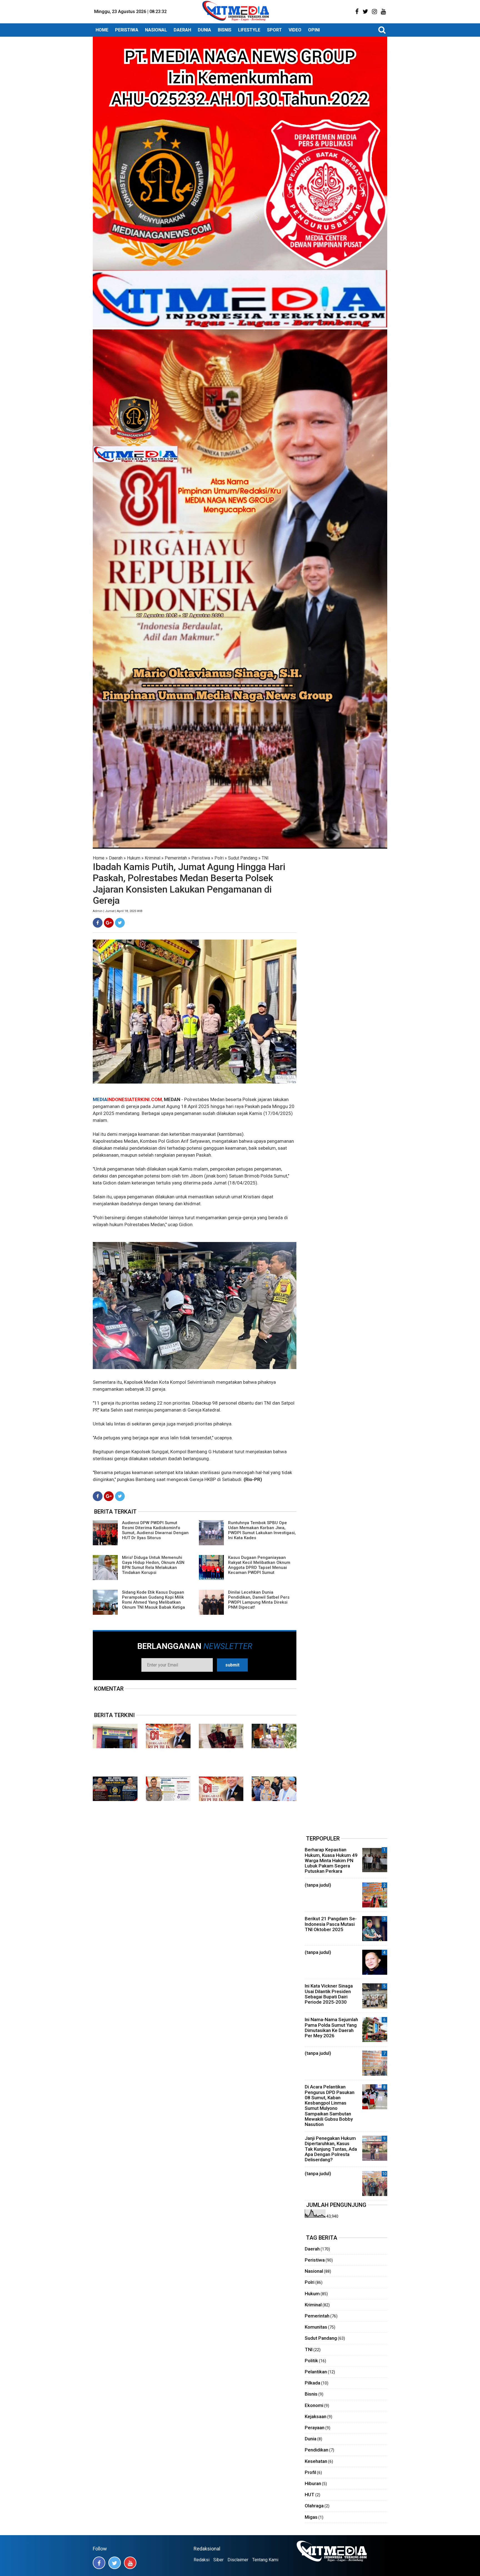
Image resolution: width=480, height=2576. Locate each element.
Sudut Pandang (243, 858)
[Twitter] (120, 923)
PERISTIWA (127, 30)
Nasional (314, 2271)
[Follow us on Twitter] (115, 2563)
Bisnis (311, 2394)
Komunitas (316, 2327)
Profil (310, 2472)
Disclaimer (238, 2560)
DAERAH (182, 30)
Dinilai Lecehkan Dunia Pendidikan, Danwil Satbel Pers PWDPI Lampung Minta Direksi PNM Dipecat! (259, 1600)
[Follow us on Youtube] (130, 2563)
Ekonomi (314, 2405)
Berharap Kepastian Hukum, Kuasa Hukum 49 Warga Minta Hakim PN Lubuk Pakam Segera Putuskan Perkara (331, 1860)
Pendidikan (317, 2450)
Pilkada (312, 2383)
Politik (311, 2361)
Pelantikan (316, 2372)
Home (99, 858)
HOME (102, 30)
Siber (218, 2560)
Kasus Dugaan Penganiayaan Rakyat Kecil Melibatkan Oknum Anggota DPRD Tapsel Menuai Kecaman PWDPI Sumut (259, 1565)
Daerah (116, 858)
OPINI (314, 30)
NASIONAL (156, 30)
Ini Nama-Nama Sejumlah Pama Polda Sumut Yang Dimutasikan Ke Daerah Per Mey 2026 (331, 2028)
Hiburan (313, 2483)
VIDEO (295, 30)
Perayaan (315, 2428)
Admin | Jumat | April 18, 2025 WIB (118, 911)
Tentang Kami (265, 2560)
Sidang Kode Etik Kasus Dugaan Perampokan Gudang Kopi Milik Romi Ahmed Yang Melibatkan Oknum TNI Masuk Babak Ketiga (153, 1600)
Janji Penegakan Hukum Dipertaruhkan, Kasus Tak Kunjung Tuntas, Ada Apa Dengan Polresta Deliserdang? (331, 2149)
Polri (219, 858)
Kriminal (152, 858)
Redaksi (202, 2560)
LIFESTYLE (249, 30)
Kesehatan (316, 2461)
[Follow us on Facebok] (99, 2563)
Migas (311, 2517)
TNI (265, 858)
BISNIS (225, 30)
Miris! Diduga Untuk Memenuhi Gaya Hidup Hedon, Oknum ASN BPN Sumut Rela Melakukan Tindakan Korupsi (153, 1565)
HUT (310, 2495)
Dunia (311, 2439)
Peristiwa (201, 858)
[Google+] (109, 923)
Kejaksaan (316, 2416)
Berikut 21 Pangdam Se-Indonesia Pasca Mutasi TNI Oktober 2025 (331, 1924)
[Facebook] (98, 923)
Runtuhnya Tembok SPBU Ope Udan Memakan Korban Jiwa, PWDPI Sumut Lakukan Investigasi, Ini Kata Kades (262, 1530)
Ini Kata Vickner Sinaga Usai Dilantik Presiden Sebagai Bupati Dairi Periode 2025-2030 (329, 1994)
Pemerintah (176, 858)
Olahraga (314, 2506)
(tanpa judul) (318, 1885)
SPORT (274, 30)
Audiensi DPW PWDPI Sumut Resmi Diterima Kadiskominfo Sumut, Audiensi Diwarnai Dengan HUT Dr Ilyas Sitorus (155, 1530)
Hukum (134, 858)
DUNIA (204, 30)
